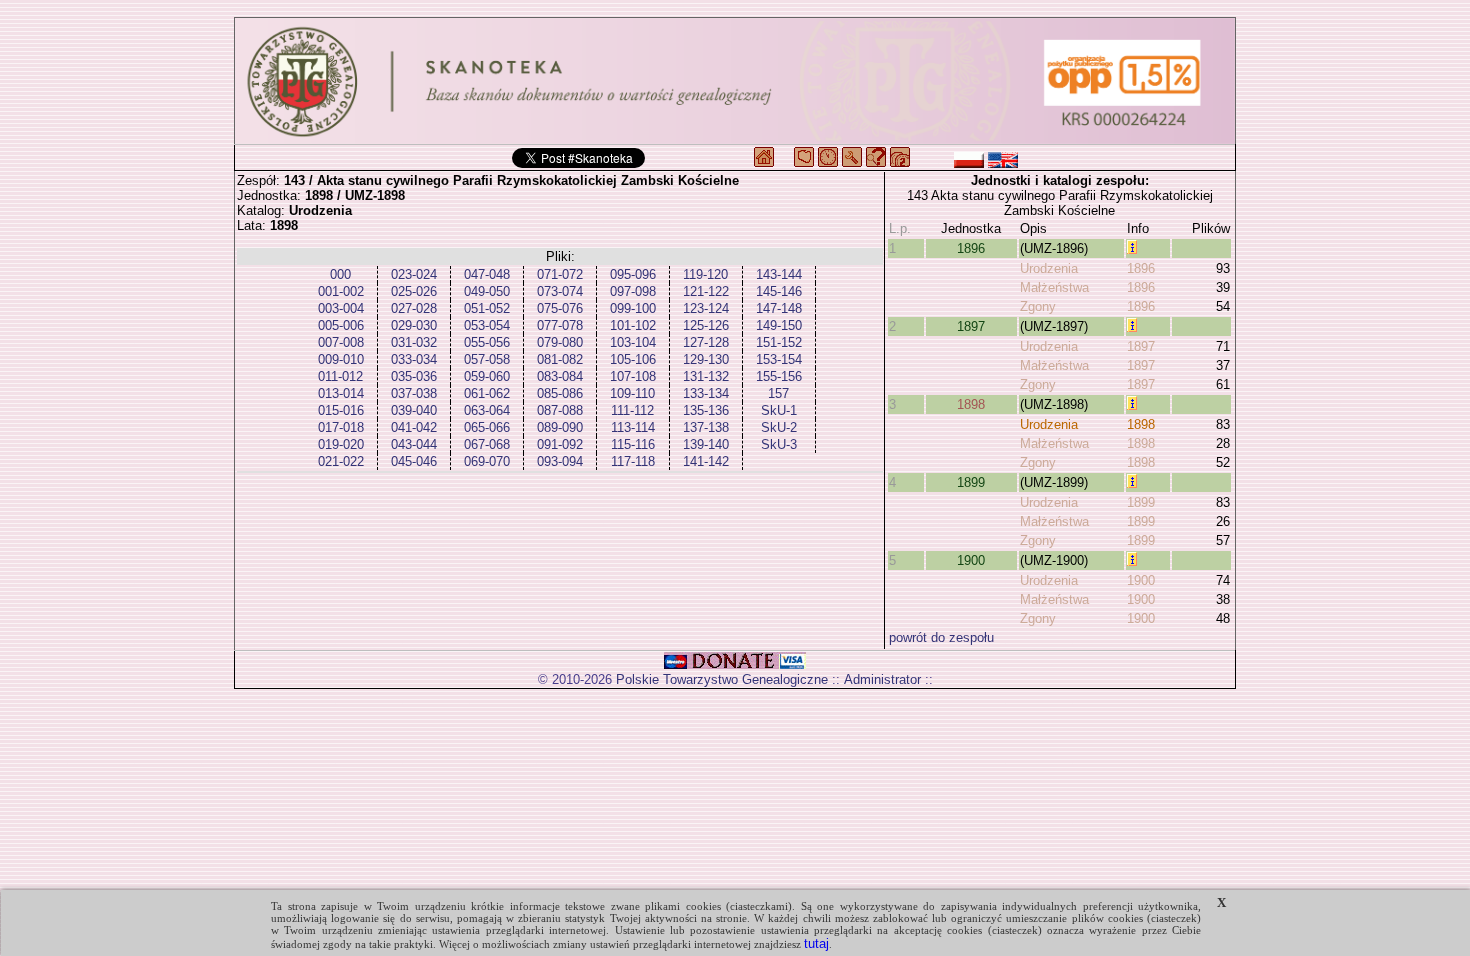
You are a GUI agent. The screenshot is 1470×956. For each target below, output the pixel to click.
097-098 (633, 291)
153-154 (779, 359)
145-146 (779, 291)
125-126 (706, 325)
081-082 (560, 359)
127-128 (706, 342)
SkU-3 (779, 444)
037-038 (414, 393)
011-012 (340, 376)
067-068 (487, 444)
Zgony (1038, 306)
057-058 (487, 359)
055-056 (487, 342)
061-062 (487, 393)
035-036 (414, 376)
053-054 (487, 325)
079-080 (560, 342)
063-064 (487, 410)
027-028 (414, 308)
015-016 (341, 410)
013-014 (341, 393)
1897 (971, 326)
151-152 (779, 342)
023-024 (414, 274)
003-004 (341, 308)
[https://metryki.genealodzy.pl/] (735, 81)
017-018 (341, 427)
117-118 (633, 461)
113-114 (633, 427)
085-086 (560, 393)
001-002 (341, 291)
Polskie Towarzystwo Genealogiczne (722, 679)
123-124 (706, 308)
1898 (971, 404)
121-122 (706, 291)
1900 (971, 560)
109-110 (632, 393)
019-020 (341, 444)
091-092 (560, 444)
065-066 (487, 427)
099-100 (633, 308)
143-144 (779, 274)
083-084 (560, 376)
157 (778, 393)
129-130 (706, 359)
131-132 (706, 376)
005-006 (341, 325)
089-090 (560, 427)
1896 (971, 248)
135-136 (706, 410)
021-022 (341, 461)
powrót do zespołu (941, 637)
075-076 (560, 308)
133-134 (706, 393)
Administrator (882, 679)
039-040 (414, 410)
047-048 (487, 274)
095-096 (633, 274)
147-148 (779, 308)
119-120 (705, 274)
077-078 (560, 325)
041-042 (414, 427)
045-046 (414, 461)
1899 (971, 482)
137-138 (706, 427)
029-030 (414, 325)
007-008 (341, 342)
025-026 (414, 291)
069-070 (487, 461)
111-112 (632, 410)
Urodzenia (1049, 268)
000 (340, 274)
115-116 (633, 444)
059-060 (487, 376)
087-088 (560, 410)
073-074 (560, 291)
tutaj (816, 943)
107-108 (633, 376)
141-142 (706, 461)
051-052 (487, 308)
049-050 (487, 291)
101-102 (633, 325)
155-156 (779, 376)
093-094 (560, 461)
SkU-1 (779, 410)
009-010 (341, 359)
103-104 (633, 342)
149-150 (779, 325)
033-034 (414, 359)
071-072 (560, 274)
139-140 (706, 444)
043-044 (414, 444)
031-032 (414, 342)
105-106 (633, 359)
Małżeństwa (1054, 287)
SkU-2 (779, 427)
